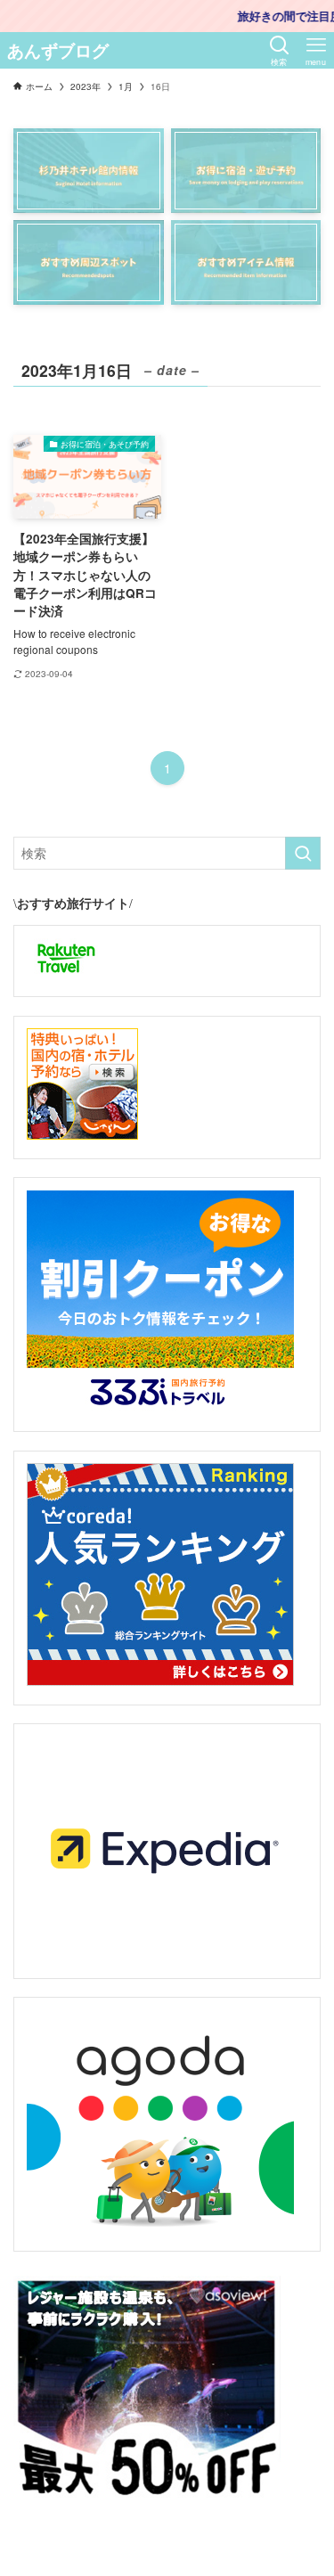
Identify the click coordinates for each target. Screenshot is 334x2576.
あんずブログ (58, 51)
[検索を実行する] (303, 853)
